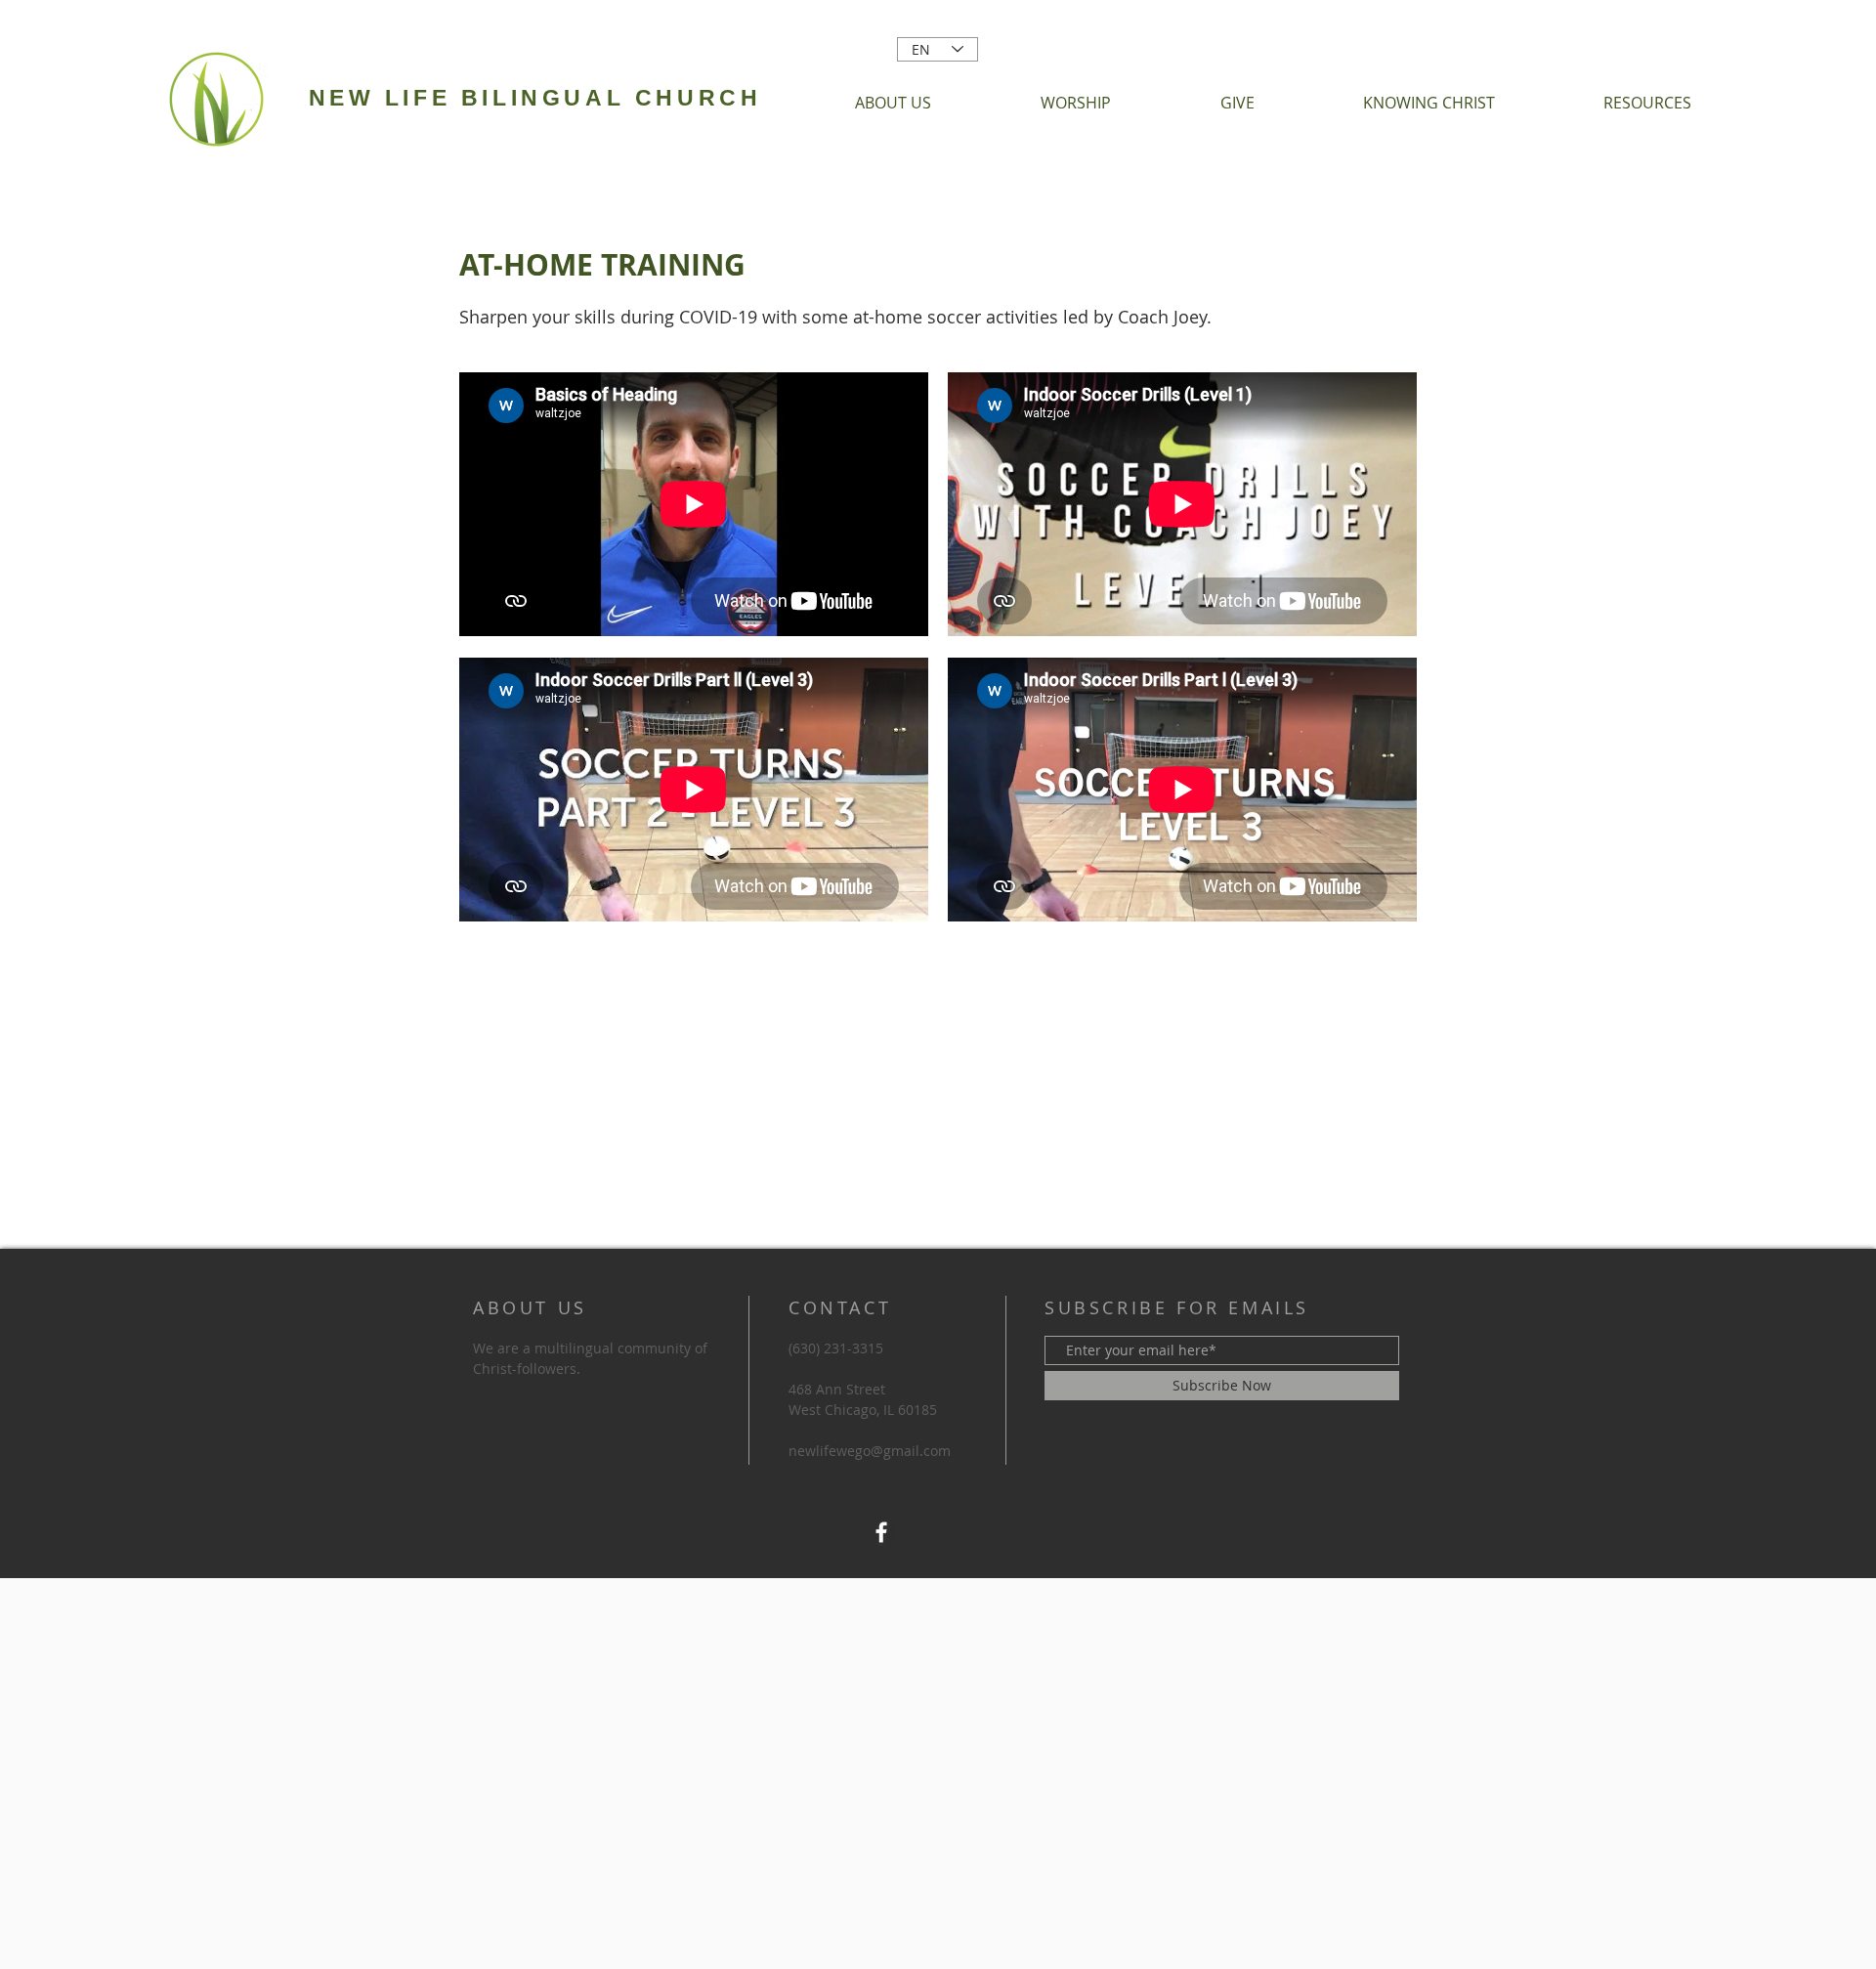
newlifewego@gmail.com (870, 1451)
